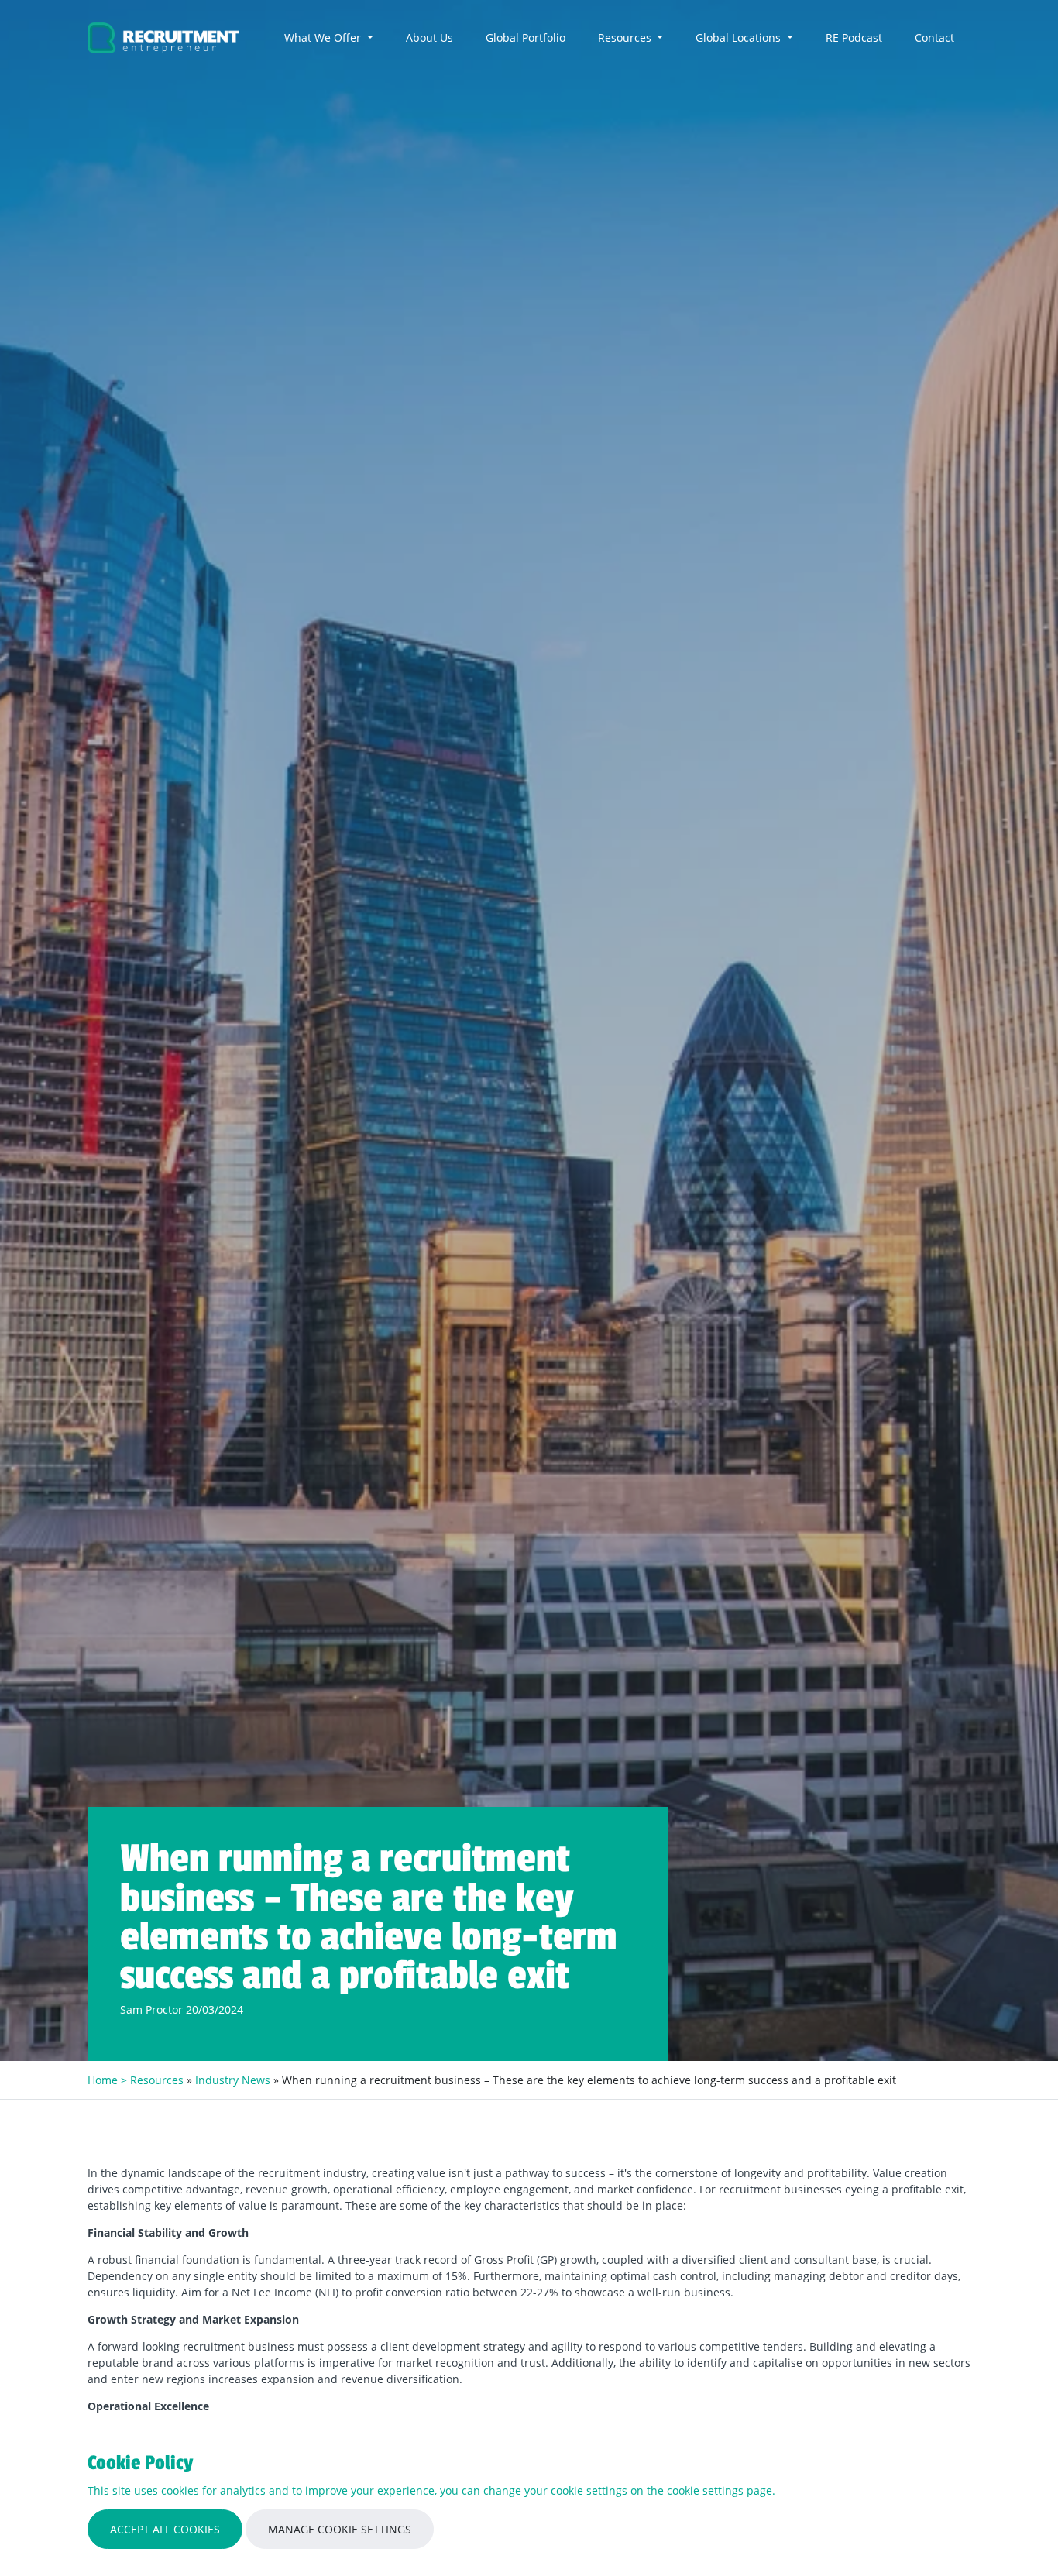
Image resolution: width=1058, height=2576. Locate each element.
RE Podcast (854, 38)
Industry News (233, 2080)
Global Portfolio (526, 38)
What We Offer (324, 38)
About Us (429, 38)
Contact (934, 38)
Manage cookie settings (340, 2529)
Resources (626, 38)
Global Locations (740, 38)
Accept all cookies (165, 2529)
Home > (109, 2080)
